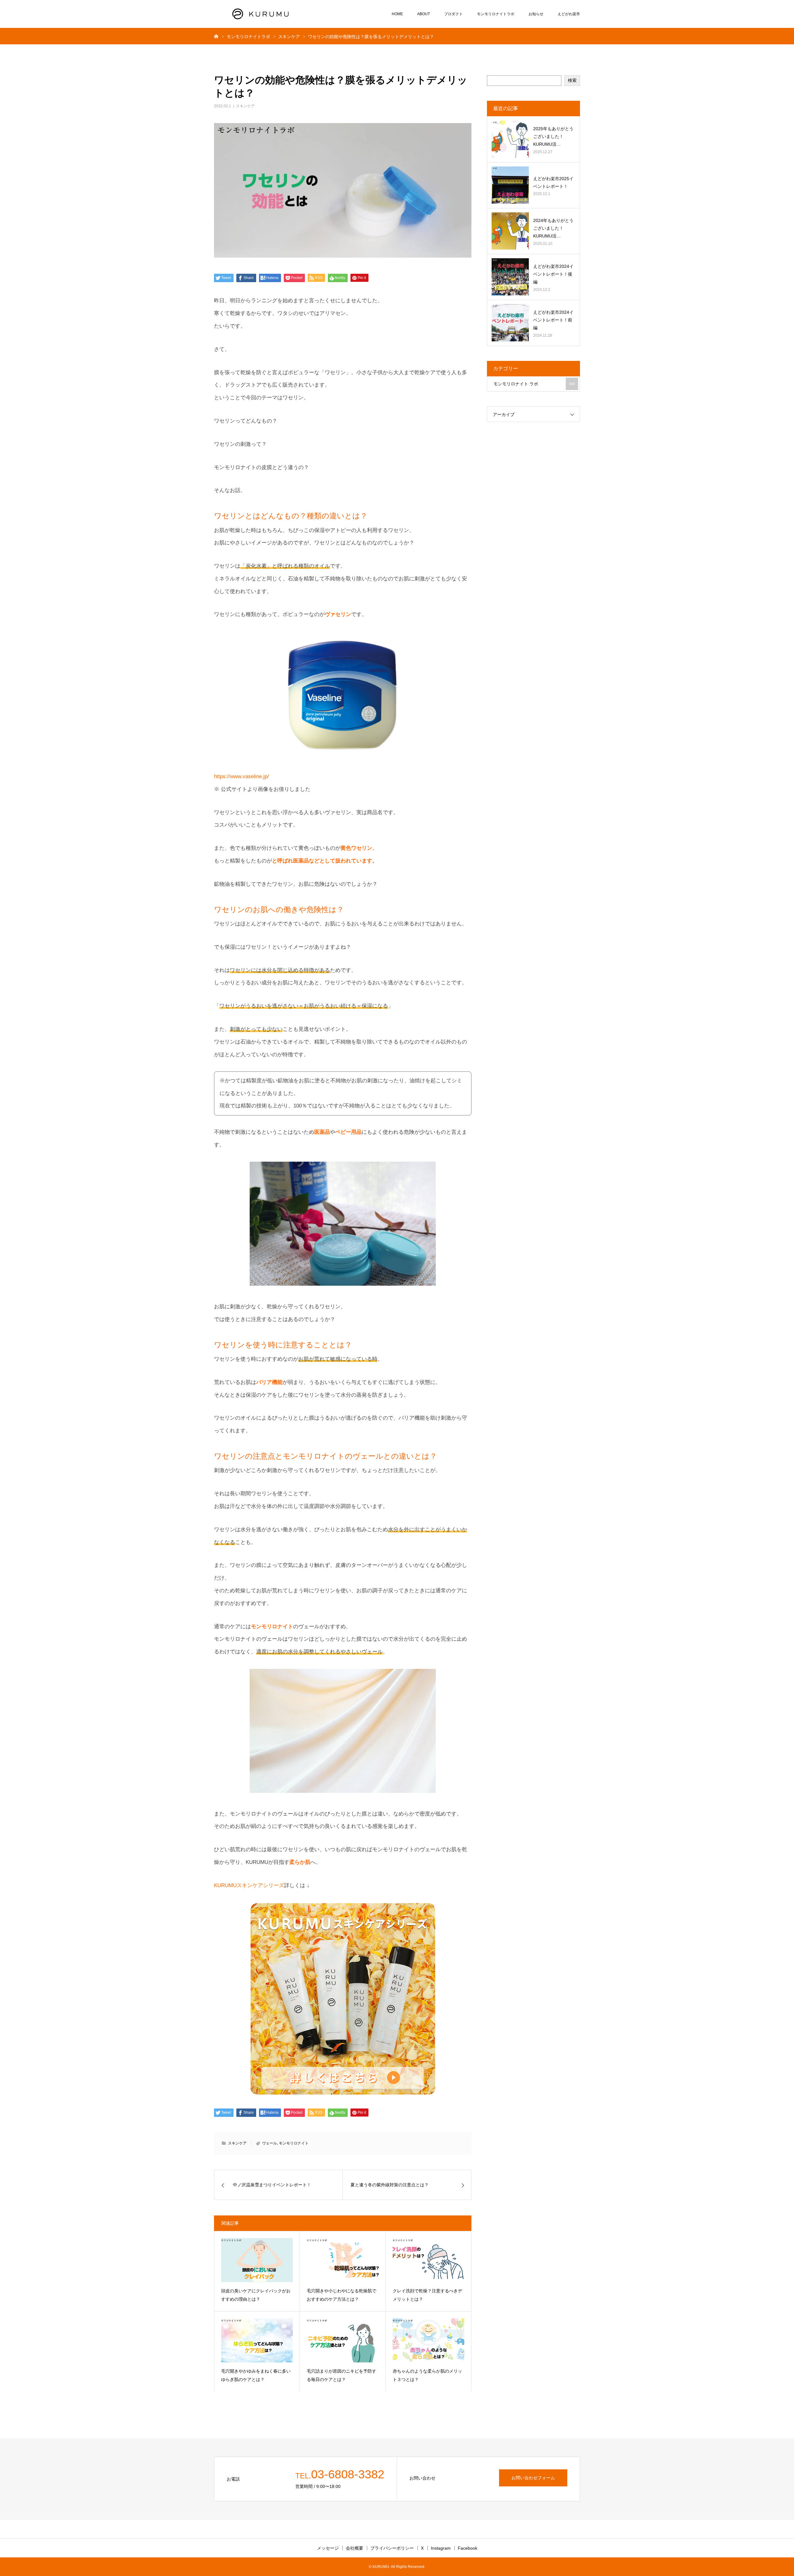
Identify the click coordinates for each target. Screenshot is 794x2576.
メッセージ (328, 2548)
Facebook (468, 2548)
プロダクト (453, 14)
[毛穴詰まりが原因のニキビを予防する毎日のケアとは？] (343, 2340)
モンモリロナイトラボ (496, 14)
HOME (397, 14)
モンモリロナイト (294, 2143)
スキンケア (245, 106)
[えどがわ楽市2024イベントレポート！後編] (510, 277)
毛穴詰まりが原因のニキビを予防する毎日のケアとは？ (341, 2375)
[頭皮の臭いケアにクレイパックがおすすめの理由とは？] (257, 2260)
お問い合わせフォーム (533, 2478)
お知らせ (536, 14)
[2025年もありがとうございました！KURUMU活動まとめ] (510, 139)
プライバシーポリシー (392, 2548)
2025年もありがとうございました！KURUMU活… (553, 136)
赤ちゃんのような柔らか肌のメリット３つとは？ (427, 2375)
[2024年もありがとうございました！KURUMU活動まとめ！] (510, 231)
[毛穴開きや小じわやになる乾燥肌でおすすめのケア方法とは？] (343, 2260)
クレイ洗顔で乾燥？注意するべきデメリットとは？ (427, 2295)
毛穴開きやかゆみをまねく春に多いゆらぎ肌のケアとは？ (256, 2375)
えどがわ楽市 (569, 14)
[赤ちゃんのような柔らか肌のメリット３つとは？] (428, 2340)
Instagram (441, 2548)
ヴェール (270, 2143)
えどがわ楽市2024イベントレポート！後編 (553, 274)
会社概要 (355, 2548)
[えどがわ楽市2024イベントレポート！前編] (510, 323)
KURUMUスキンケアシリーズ (249, 1885)
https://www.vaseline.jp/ (241, 776)
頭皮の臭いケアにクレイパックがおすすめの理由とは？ (256, 2295)
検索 (572, 80)
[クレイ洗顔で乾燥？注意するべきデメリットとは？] (428, 2260)
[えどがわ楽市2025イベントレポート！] (510, 185)
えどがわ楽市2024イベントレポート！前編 (553, 320)
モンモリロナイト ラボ (534, 384)
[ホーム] (216, 36)
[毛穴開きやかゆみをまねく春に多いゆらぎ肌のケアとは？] (257, 2340)
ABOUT (424, 14)
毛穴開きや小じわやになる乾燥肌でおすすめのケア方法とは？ (341, 2295)
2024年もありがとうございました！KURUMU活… (553, 228)
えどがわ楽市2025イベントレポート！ (553, 182)
